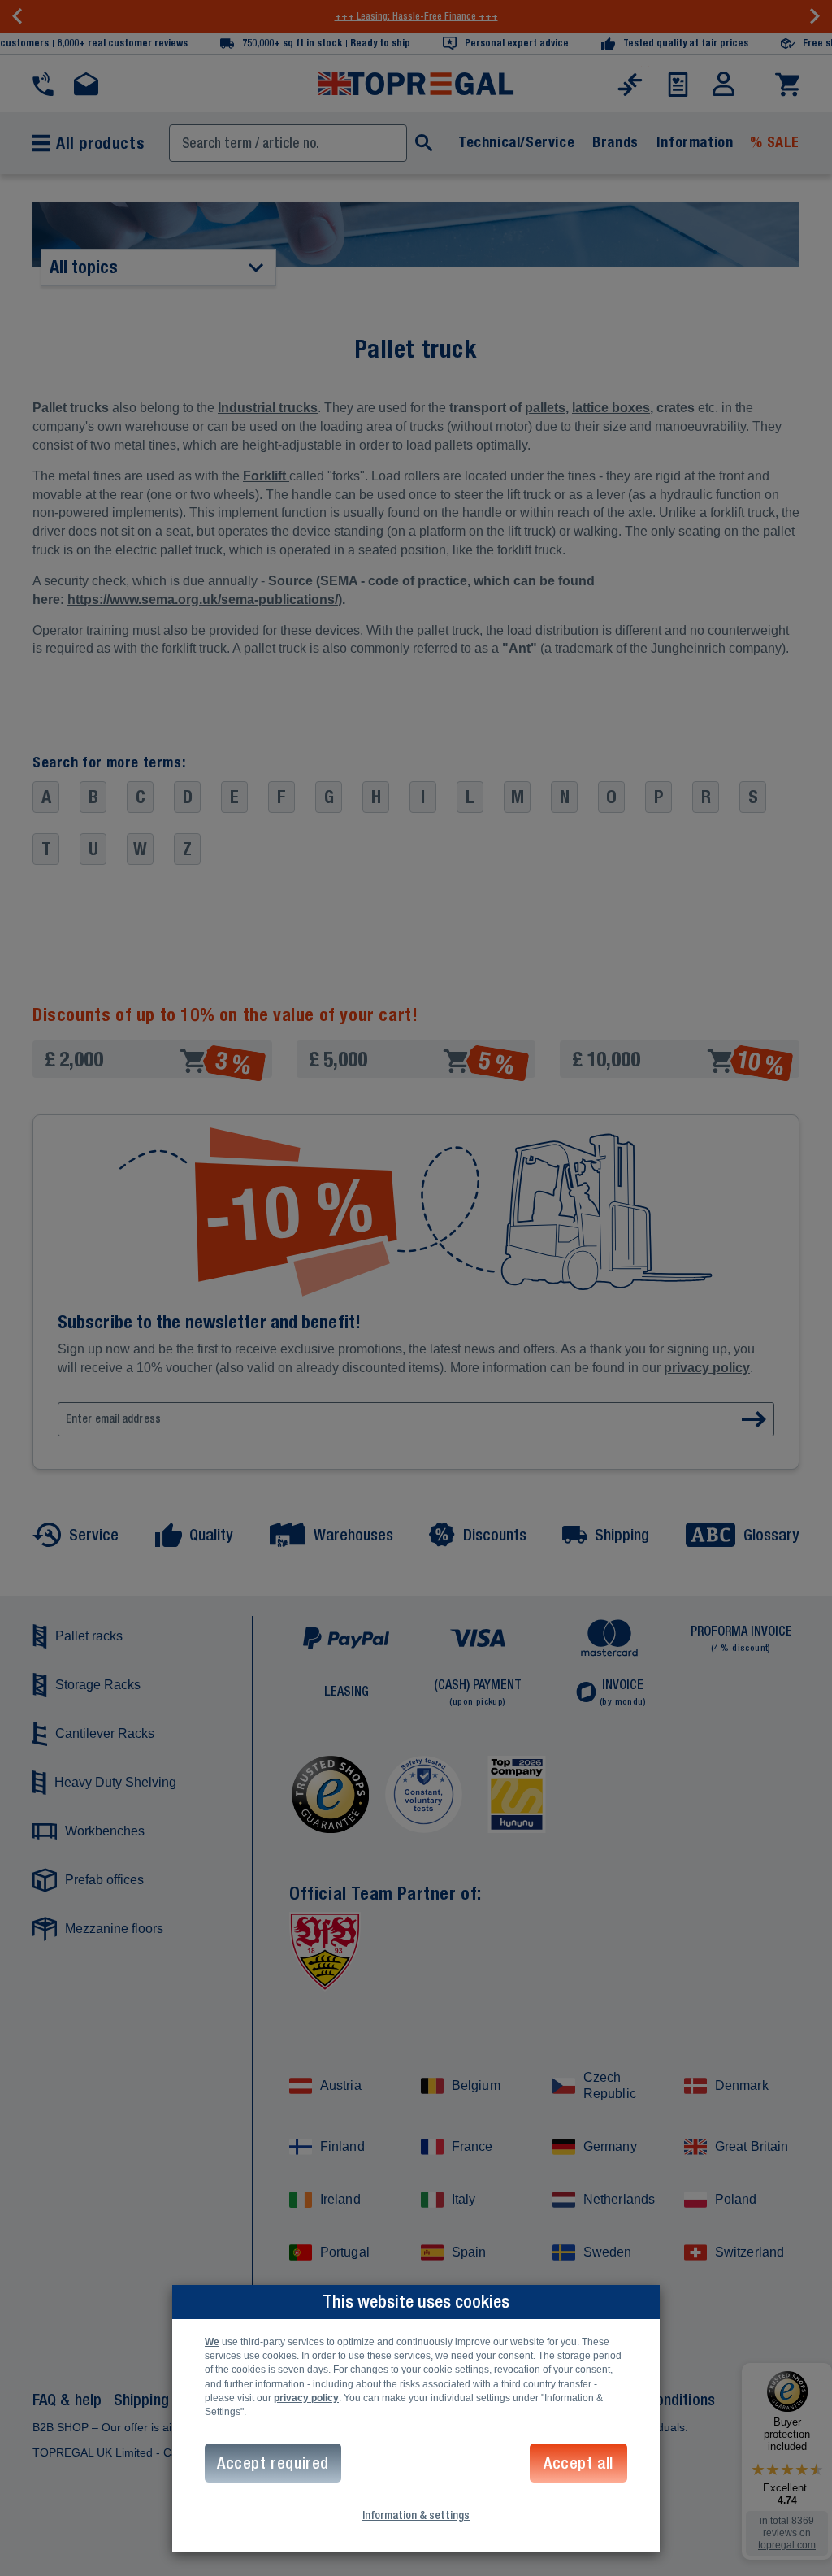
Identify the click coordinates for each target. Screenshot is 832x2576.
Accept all (578, 2463)
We (212, 2342)
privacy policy (306, 2398)
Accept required (273, 2463)
